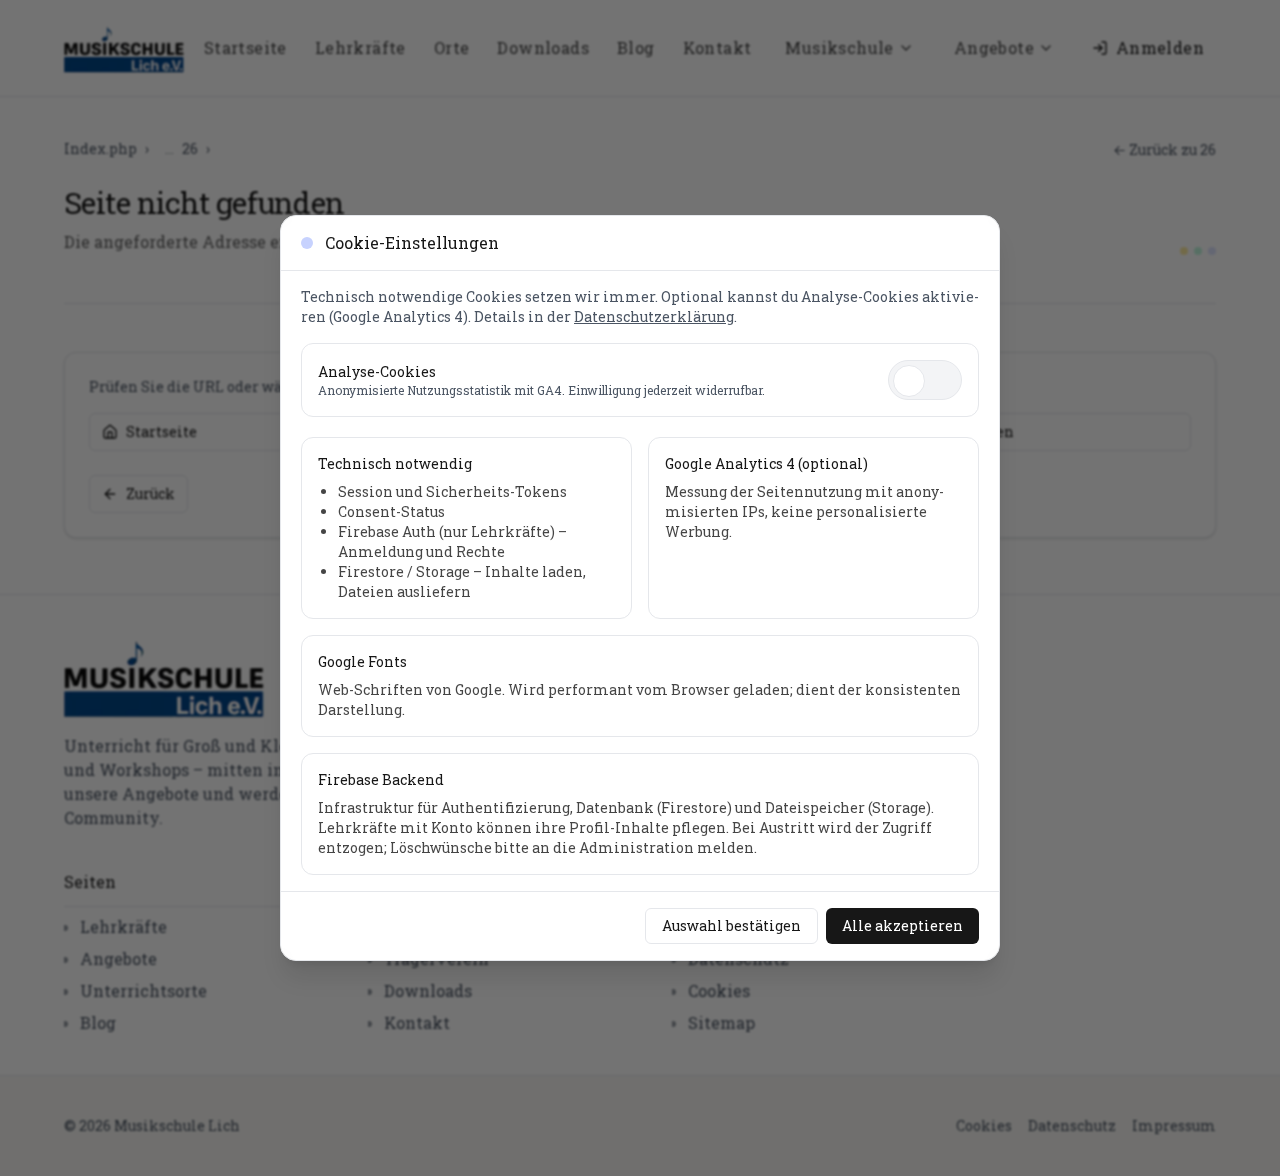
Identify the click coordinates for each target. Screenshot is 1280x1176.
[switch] (925, 380)
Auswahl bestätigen (731, 925)
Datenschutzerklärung (654, 316)
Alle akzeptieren (902, 925)
